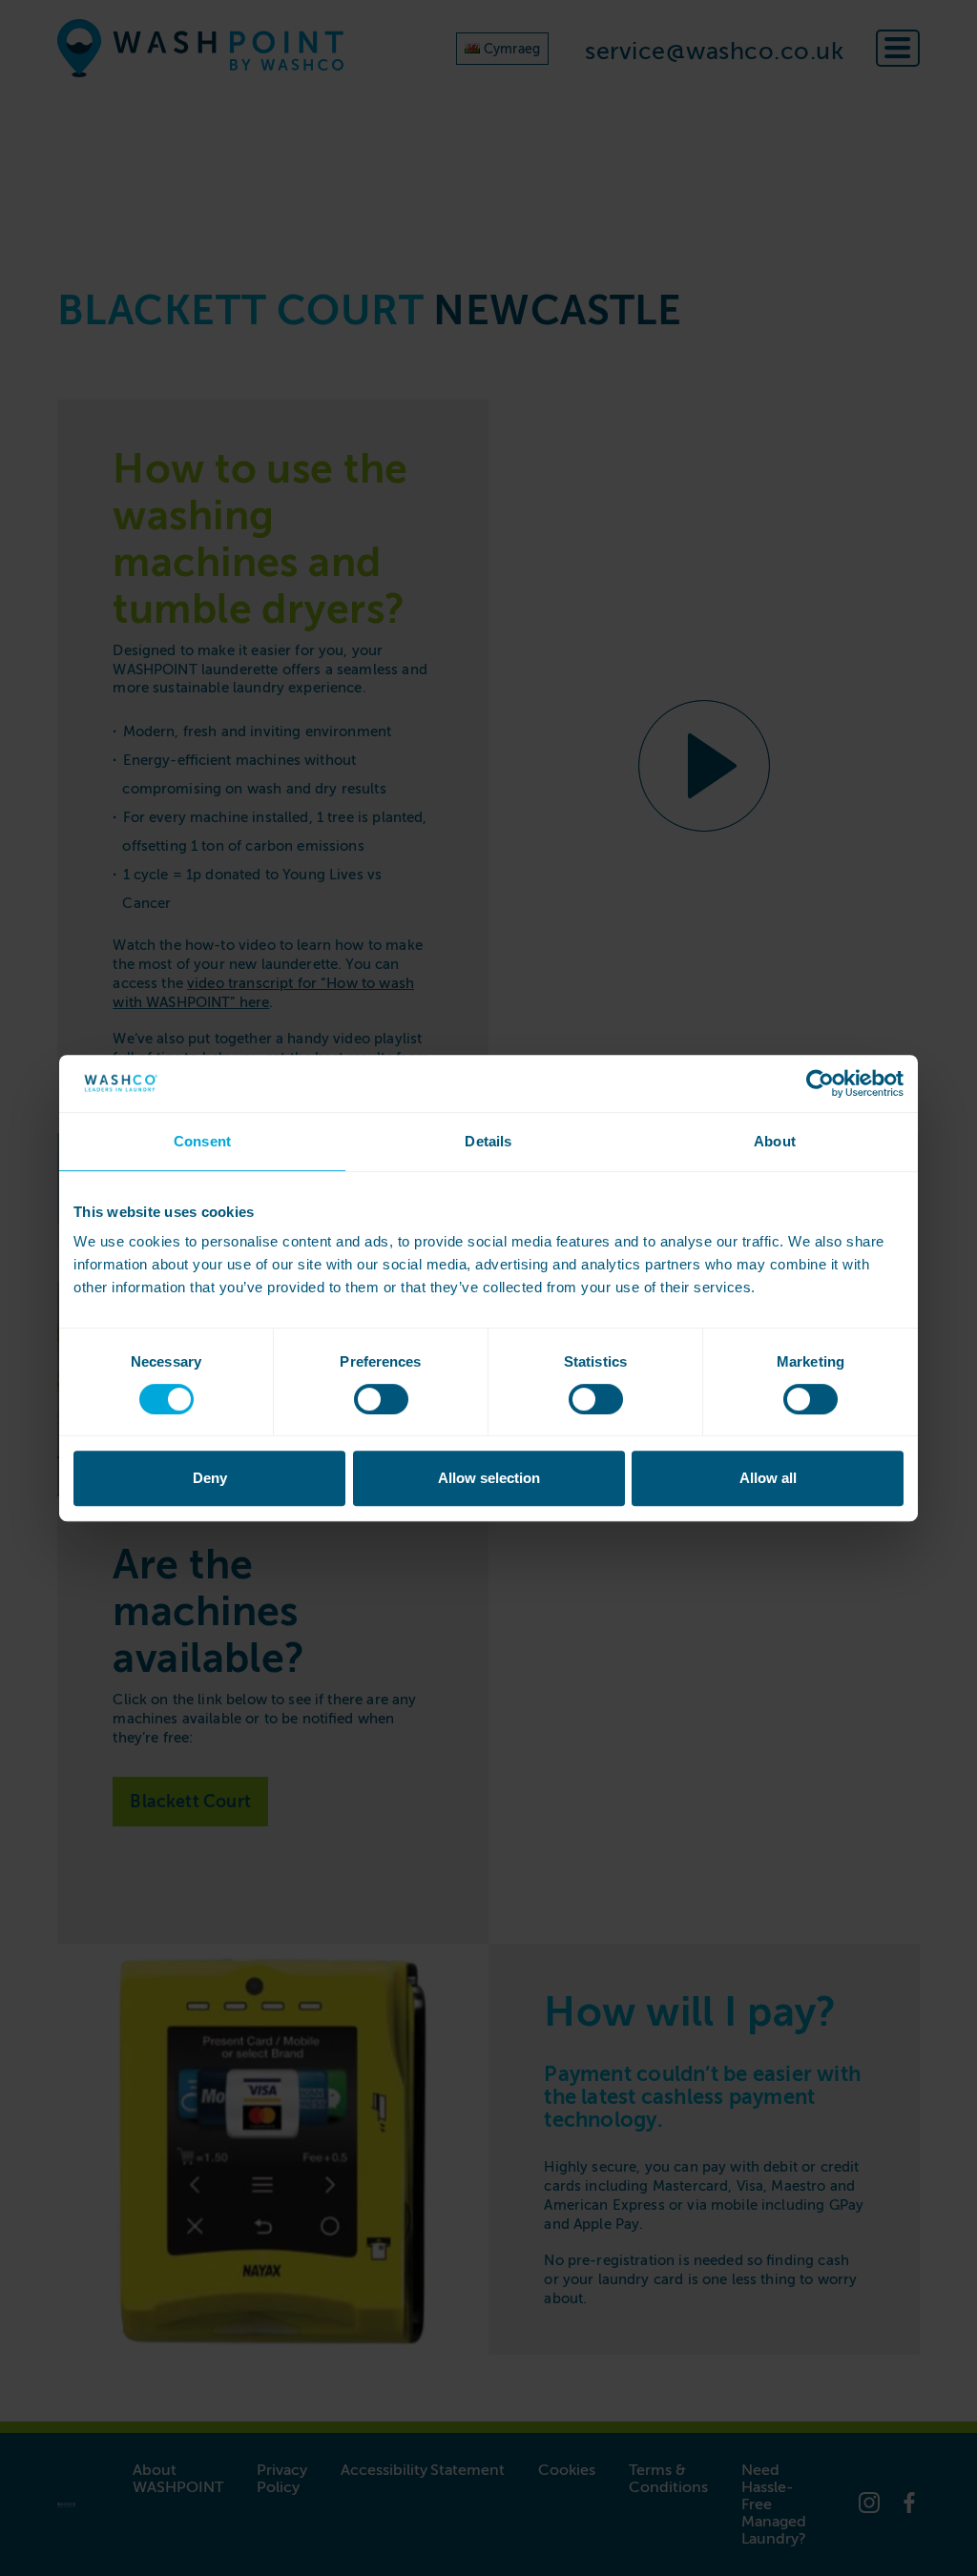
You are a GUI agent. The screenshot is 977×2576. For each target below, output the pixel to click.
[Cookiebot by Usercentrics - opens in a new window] (820, 1083)
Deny (210, 1478)
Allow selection (489, 1478)
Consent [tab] (202, 1141)
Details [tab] (488, 1141)
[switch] (381, 1399)
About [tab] (775, 1141)
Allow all (768, 1478)
